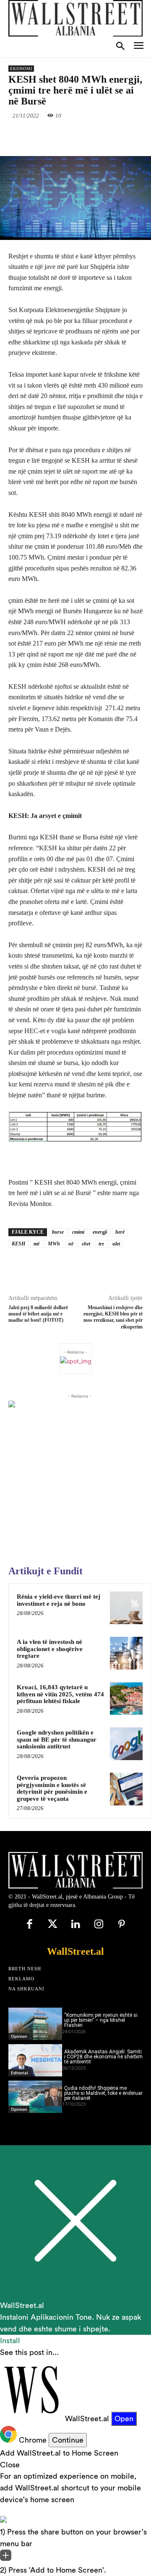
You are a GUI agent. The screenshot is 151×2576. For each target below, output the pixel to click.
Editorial (20, 2073)
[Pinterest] (82, 135)
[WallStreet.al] (75, 18)
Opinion (19, 2036)
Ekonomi (21, 69)
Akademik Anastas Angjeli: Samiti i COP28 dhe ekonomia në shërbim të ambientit (103, 2057)
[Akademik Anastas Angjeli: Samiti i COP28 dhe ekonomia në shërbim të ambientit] (35, 2060)
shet (86, 1244)
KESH (18, 1244)
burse (58, 1232)
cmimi (78, 1232)
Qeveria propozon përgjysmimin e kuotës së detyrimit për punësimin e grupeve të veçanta (52, 1788)
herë (120, 1232)
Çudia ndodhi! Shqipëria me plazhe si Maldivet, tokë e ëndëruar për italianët (103, 2093)
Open (124, 2418)
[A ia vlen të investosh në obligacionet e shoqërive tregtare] (126, 1653)
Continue (68, 2440)
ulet (116, 1244)
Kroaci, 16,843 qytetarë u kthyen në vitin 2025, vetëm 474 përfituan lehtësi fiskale (60, 1694)
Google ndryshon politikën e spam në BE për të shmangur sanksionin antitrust (57, 1739)
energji (100, 1232)
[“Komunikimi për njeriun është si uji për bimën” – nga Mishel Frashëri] (35, 2024)
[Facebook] (43, 135)
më (36, 1244)
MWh (54, 1244)
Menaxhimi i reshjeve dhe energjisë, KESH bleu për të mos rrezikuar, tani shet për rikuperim (113, 1317)
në (71, 1244)
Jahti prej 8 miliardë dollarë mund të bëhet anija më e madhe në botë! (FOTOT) (38, 1314)
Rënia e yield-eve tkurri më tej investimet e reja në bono (59, 1600)
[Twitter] (62, 135)
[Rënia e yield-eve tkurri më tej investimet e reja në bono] (126, 1608)
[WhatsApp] (101, 135)
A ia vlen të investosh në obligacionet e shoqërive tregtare (50, 1649)
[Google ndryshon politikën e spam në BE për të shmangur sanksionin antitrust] (126, 1744)
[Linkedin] (120, 135)
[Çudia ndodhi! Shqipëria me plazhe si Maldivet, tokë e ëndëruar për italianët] (35, 2097)
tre (101, 1244)
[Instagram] (99, 1925)
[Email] (140, 135)
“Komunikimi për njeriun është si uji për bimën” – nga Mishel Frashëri (101, 2020)
